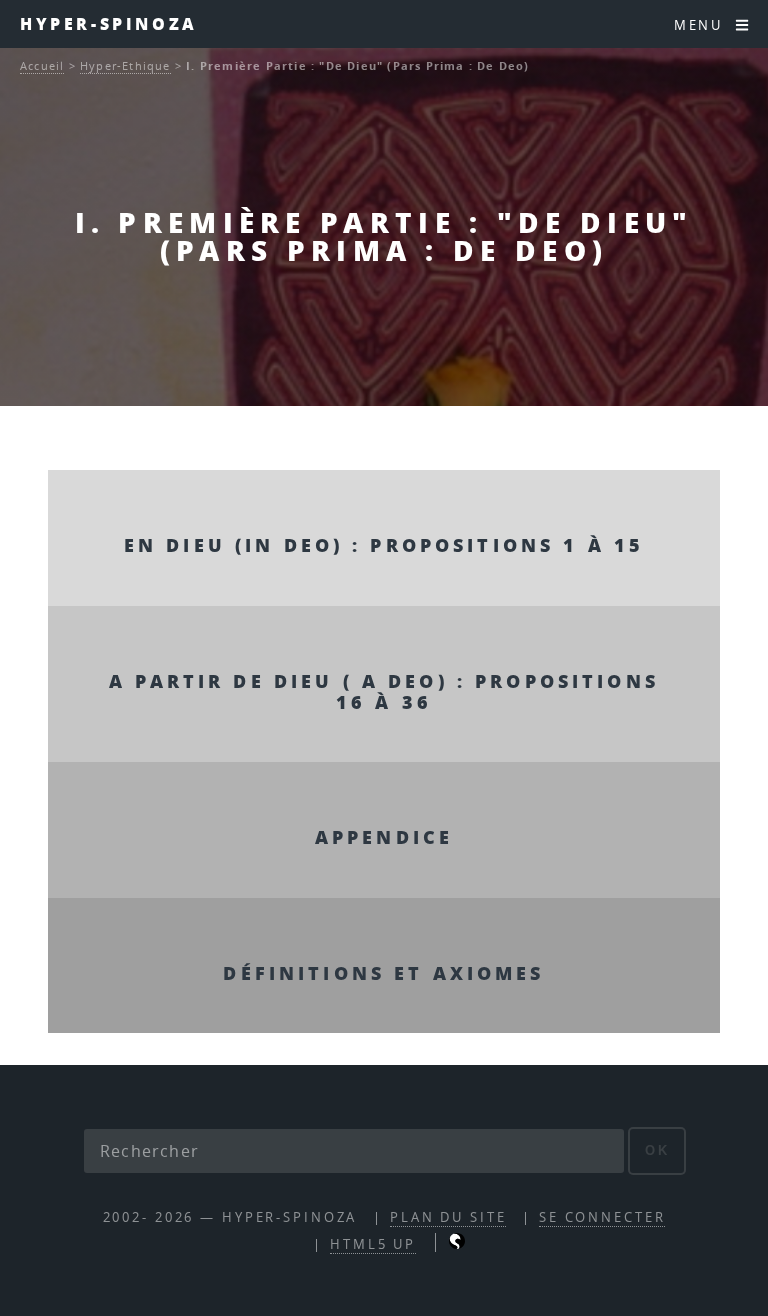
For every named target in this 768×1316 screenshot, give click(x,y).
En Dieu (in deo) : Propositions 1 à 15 (384, 544)
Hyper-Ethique (125, 65)
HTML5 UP (373, 1244)
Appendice (384, 836)
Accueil (42, 65)
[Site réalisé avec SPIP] (457, 1244)
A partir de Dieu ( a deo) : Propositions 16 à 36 (384, 691)
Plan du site (448, 1217)
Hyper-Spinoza (109, 23)
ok (657, 1150)
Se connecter (602, 1217)
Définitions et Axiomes (383, 972)
